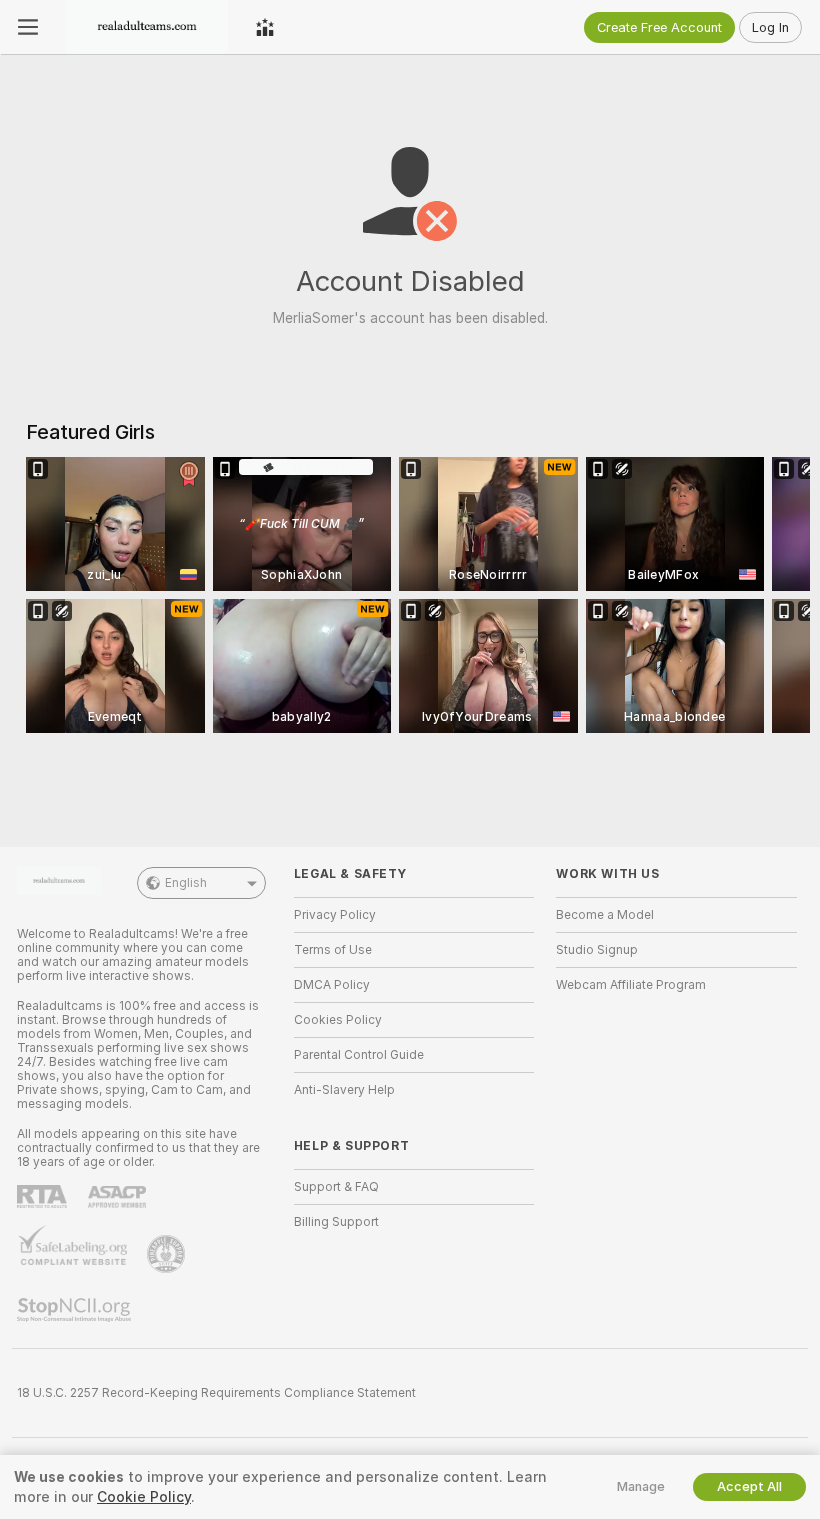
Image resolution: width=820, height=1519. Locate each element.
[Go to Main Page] (147, 27)
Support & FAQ (336, 1187)
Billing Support (336, 1222)
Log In (770, 27)
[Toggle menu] (28, 27)
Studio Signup (597, 950)
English (186, 883)
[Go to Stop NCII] (76, 1310)
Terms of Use (333, 950)
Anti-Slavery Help (344, 1090)
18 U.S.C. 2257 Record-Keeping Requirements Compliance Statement (216, 1393)
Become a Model (605, 915)
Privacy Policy (335, 915)
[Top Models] (265, 27)
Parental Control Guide (359, 1055)
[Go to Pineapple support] (168, 1254)
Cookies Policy (338, 1020)
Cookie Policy (144, 1497)
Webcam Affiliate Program (631, 985)
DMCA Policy (332, 985)
